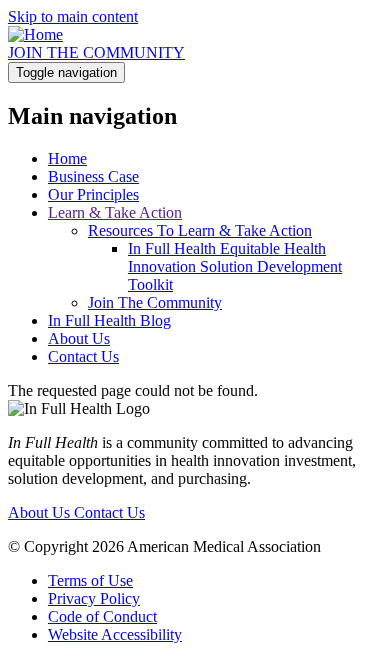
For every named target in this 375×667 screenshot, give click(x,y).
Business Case (93, 176)
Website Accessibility (115, 634)
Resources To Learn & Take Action (200, 230)
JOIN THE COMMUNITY (96, 52)
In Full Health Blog (109, 320)
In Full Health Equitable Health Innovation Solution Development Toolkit (235, 266)
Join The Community (155, 302)
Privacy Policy (94, 598)
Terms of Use (90, 580)
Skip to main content (73, 16)
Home (67, 158)
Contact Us (83, 356)
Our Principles (93, 194)
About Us (79, 338)
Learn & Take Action (115, 212)
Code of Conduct (102, 616)
